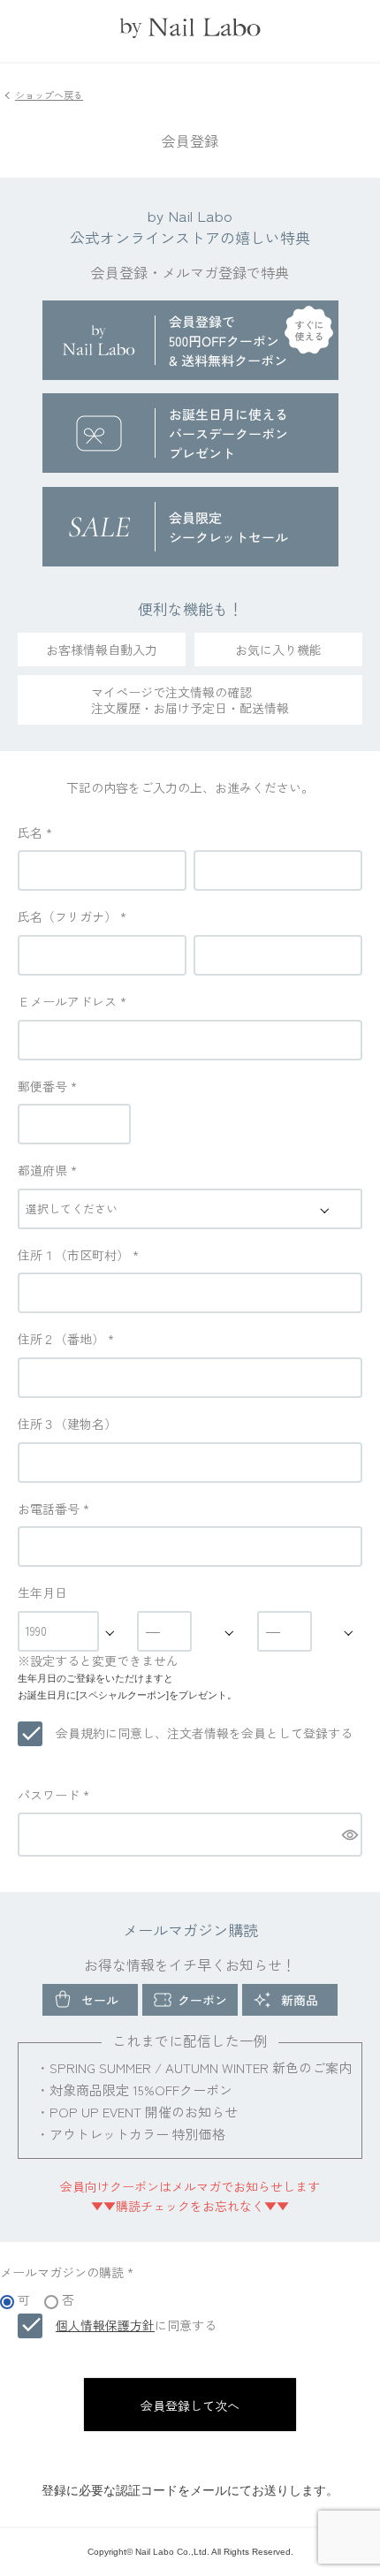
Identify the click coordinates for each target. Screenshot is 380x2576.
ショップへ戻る (49, 95)
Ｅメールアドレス (72, 1001)
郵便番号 (47, 1086)
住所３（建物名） (67, 1424)
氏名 (35, 832)
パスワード (53, 1795)
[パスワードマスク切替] (349, 1835)
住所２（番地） (66, 1339)
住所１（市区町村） (78, 1255)
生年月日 (42, 1592)
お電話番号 (53, 1508)
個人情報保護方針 (105, 2325)
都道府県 (47, 1170)
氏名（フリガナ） (72, 916)
